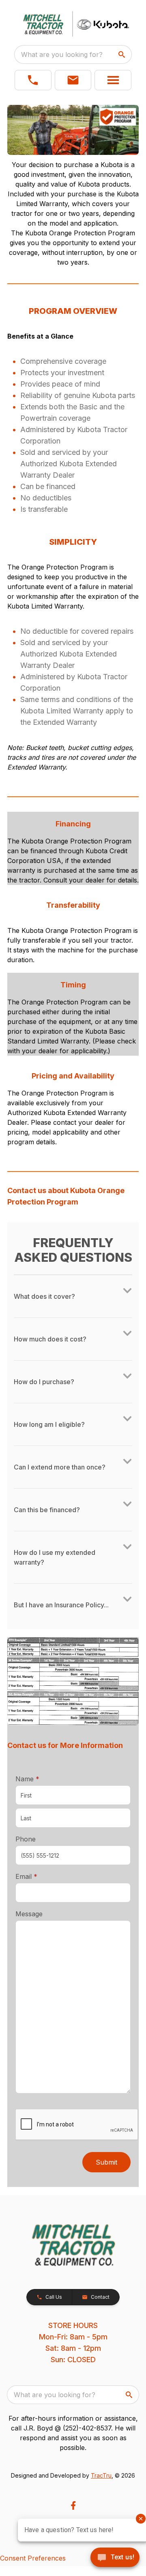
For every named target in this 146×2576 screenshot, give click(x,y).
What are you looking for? (62, 54)
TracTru (101, 2475)
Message (29, 1914)
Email (39, 1876)
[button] (33, 80)
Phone (26, 1839)
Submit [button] (106, 2162)
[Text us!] (115, 2558)
